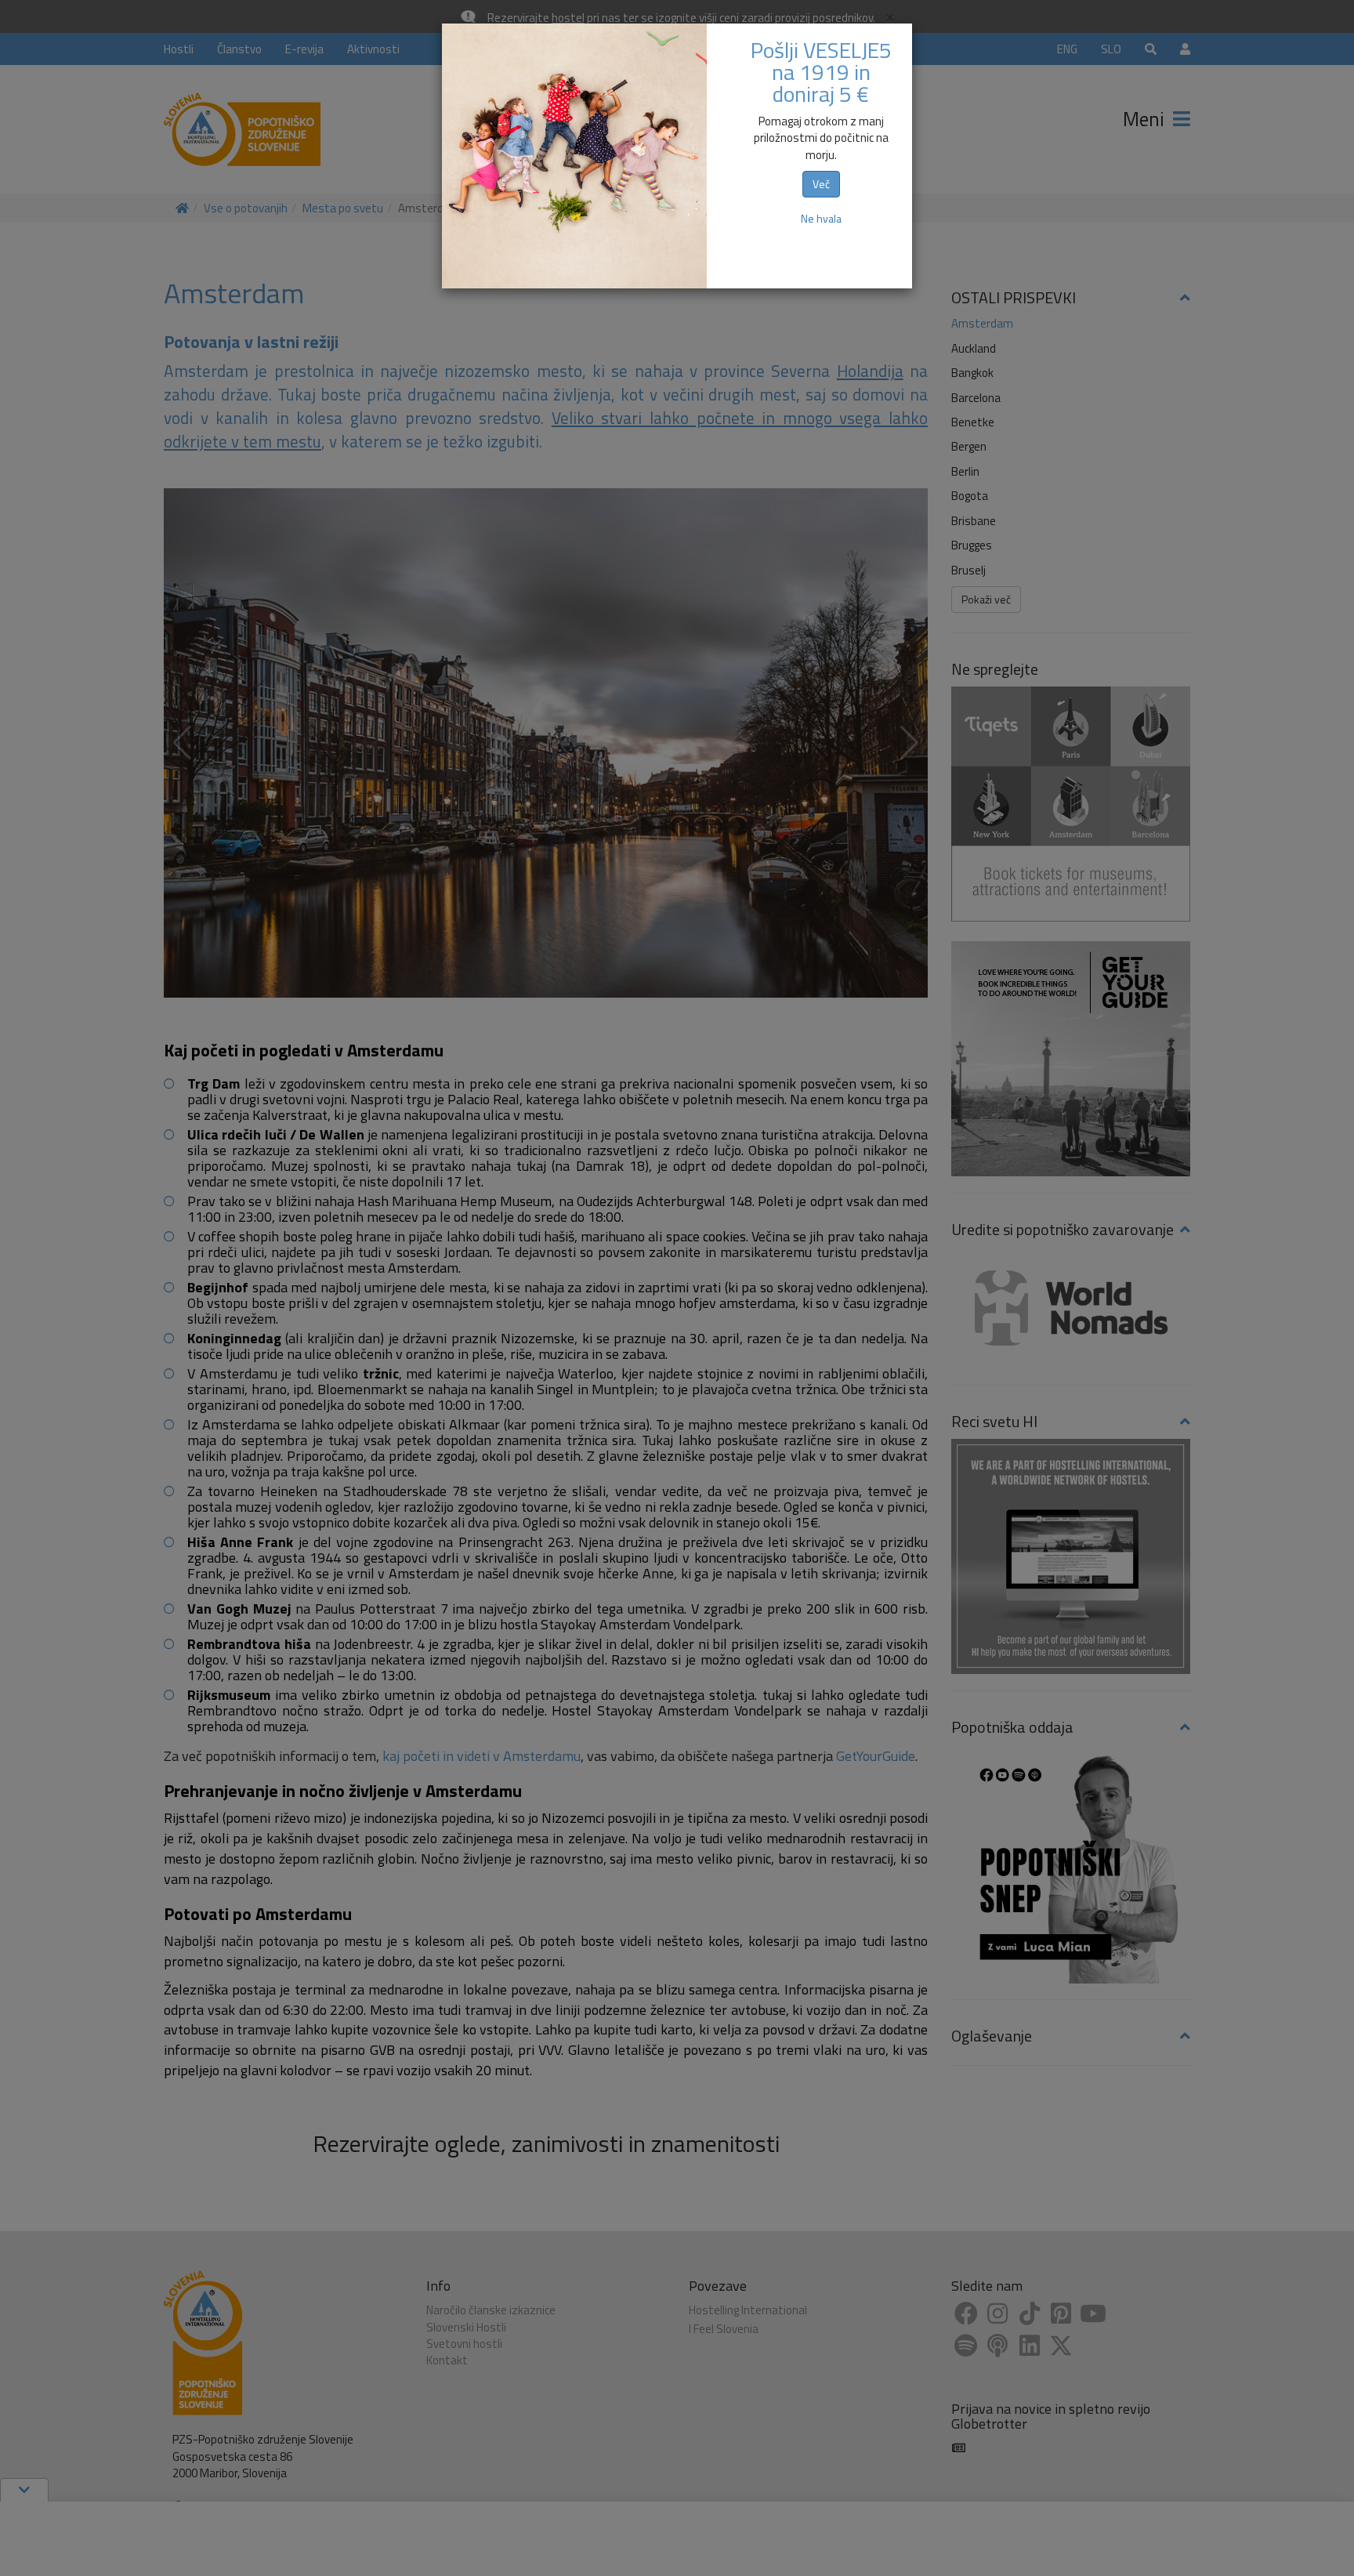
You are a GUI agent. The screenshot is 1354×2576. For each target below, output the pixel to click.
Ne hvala (821, 218)
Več (821, 184)
